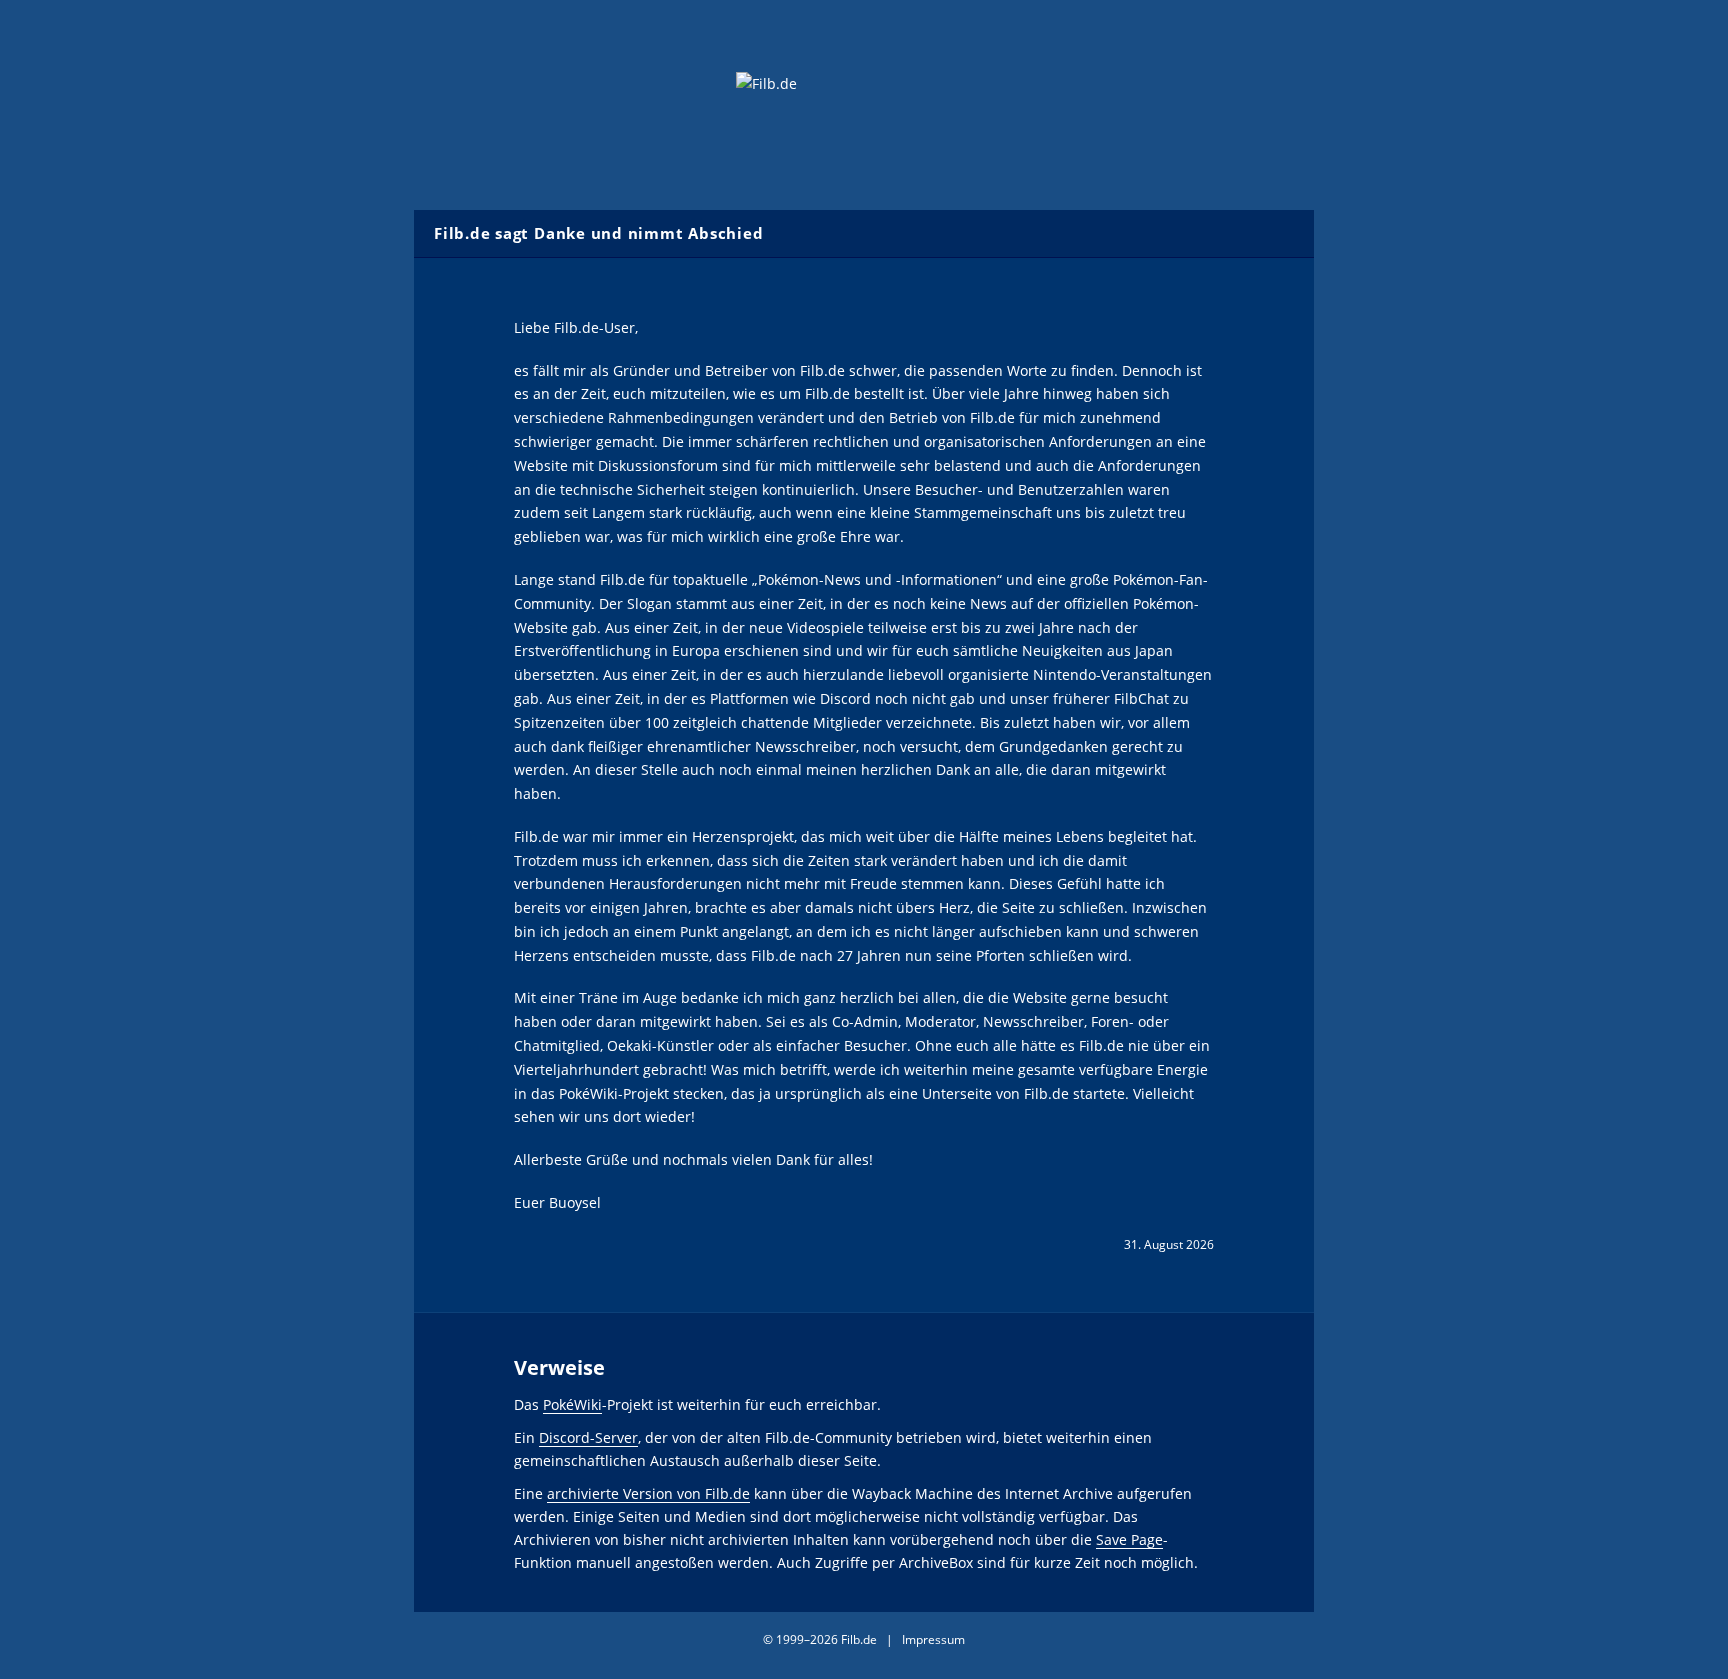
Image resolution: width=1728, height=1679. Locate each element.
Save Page (1129, 1539)
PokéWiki (572, 1404)
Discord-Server (588, 1437)
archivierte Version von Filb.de (648, 1493)
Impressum (933, 1639)
